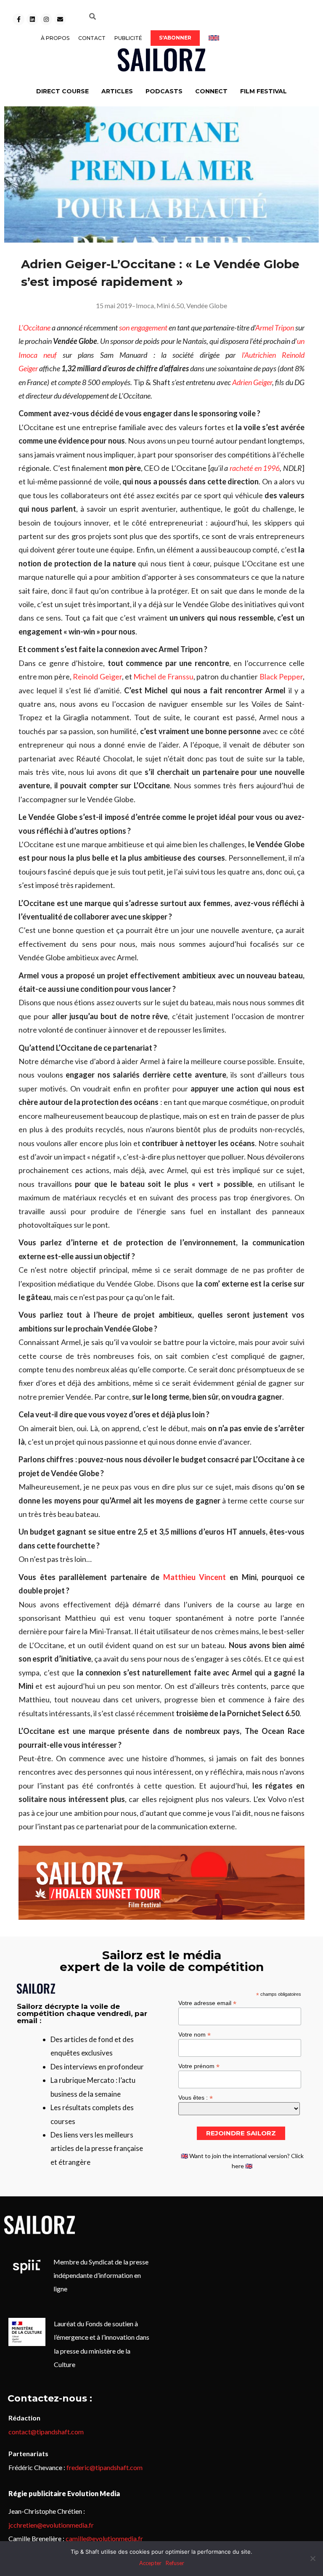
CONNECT (211, 91)
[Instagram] (46, 19)
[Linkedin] (32, 19)
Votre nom (195, 2034)
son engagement (144, 328)
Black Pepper (281, 676)
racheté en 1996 (255, 468)
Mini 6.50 (170, 305)
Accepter (150, 2563)
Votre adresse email (207, 2003)
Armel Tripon (275, 328)
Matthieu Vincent (195, 1577)
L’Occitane (34, 328)
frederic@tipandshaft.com (105, 2467)
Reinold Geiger (97, 676)
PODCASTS (164, 91)
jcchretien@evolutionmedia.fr (51, 2525)
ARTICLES (117, 91)
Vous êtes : (196, 2097)
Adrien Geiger (252, 382)
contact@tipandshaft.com (46, 2432)
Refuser (175, 2563)
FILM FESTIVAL (263, 91)
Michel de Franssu (163, 676)
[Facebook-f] (19, 19)
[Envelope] (60, 19)
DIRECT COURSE (62, 91)
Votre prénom (199, 2066)
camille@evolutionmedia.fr (104, 2538)
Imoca (145, 305)
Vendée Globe (207, 305)
